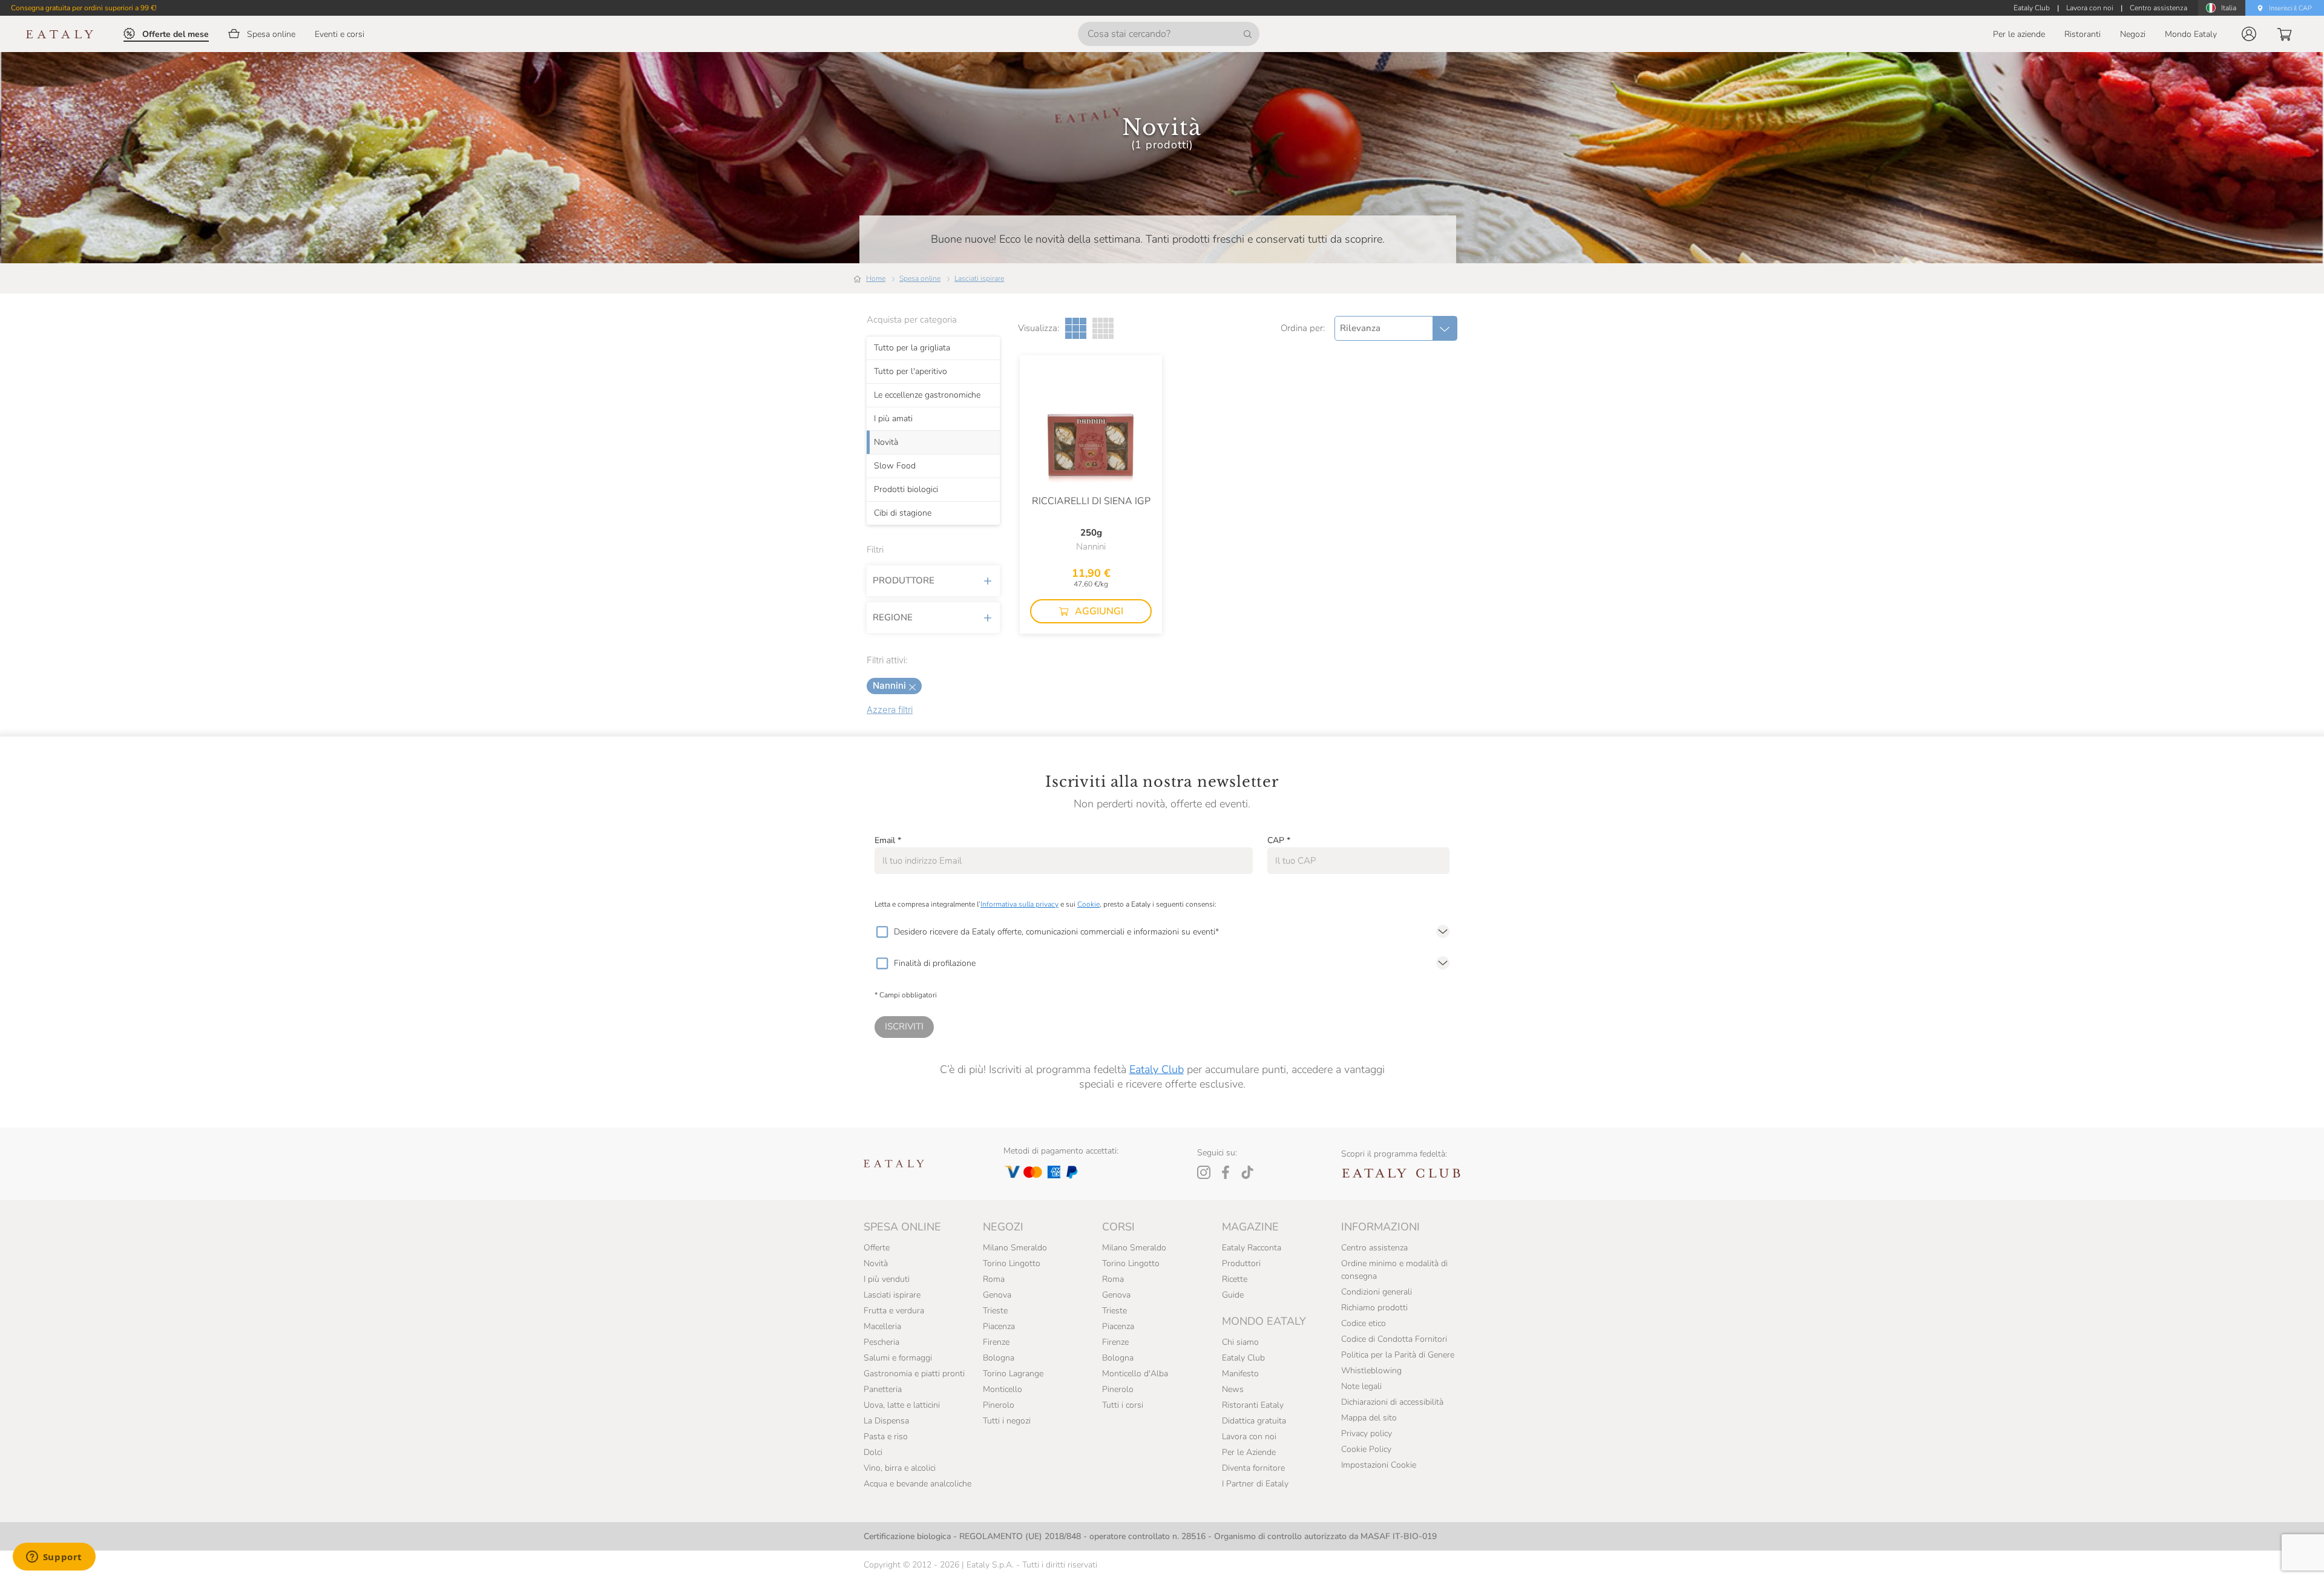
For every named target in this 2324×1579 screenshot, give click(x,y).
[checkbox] (882, 932)
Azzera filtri (890, 710)
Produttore (904, 580)
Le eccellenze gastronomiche (927, 395)
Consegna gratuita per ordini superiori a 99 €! (84, 8)
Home (876, 278)
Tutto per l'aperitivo (911, 372)
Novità (886, 442)
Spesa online (920, 278)
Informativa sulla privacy (1019, 904)
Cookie (1088, 904)
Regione (893, 617)
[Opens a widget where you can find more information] (54, 1558)
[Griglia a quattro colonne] (1103, 328)
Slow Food (895, 466)
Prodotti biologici (906, 490)
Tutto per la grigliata (912, 348)
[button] (2249, 34)
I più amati (893, 419)
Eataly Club (1157, 1069)
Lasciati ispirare (979, 278)
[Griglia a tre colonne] (1076, 328)
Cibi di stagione (903, 513)
